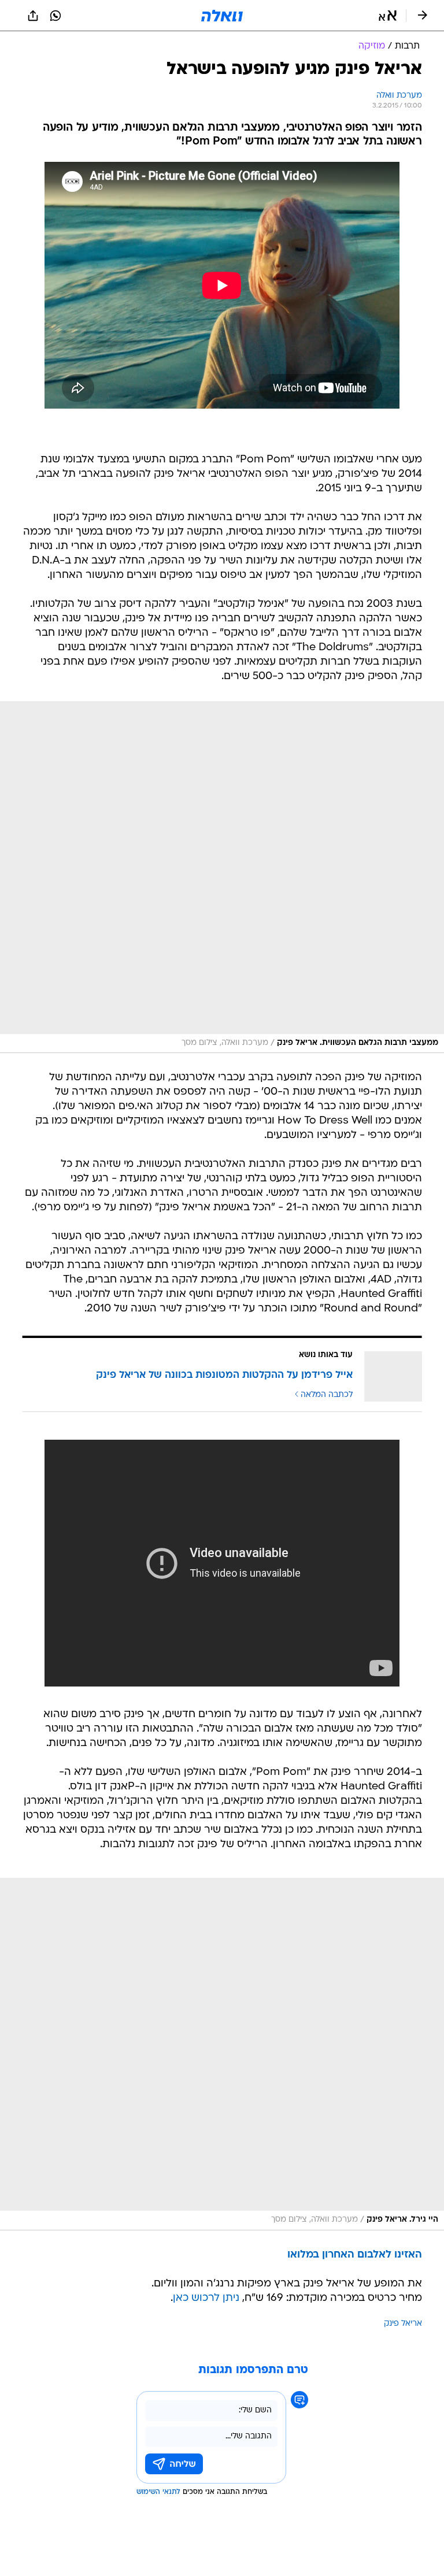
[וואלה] (222, 16)
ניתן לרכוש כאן (206, 2298)
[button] (388, 16)
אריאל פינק (403, 2324)
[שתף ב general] (33, 16)
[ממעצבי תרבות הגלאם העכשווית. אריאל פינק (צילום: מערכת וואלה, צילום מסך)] (222, 877)
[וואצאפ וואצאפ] (55, 16)
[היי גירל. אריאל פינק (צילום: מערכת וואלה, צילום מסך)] (222, 2054)
